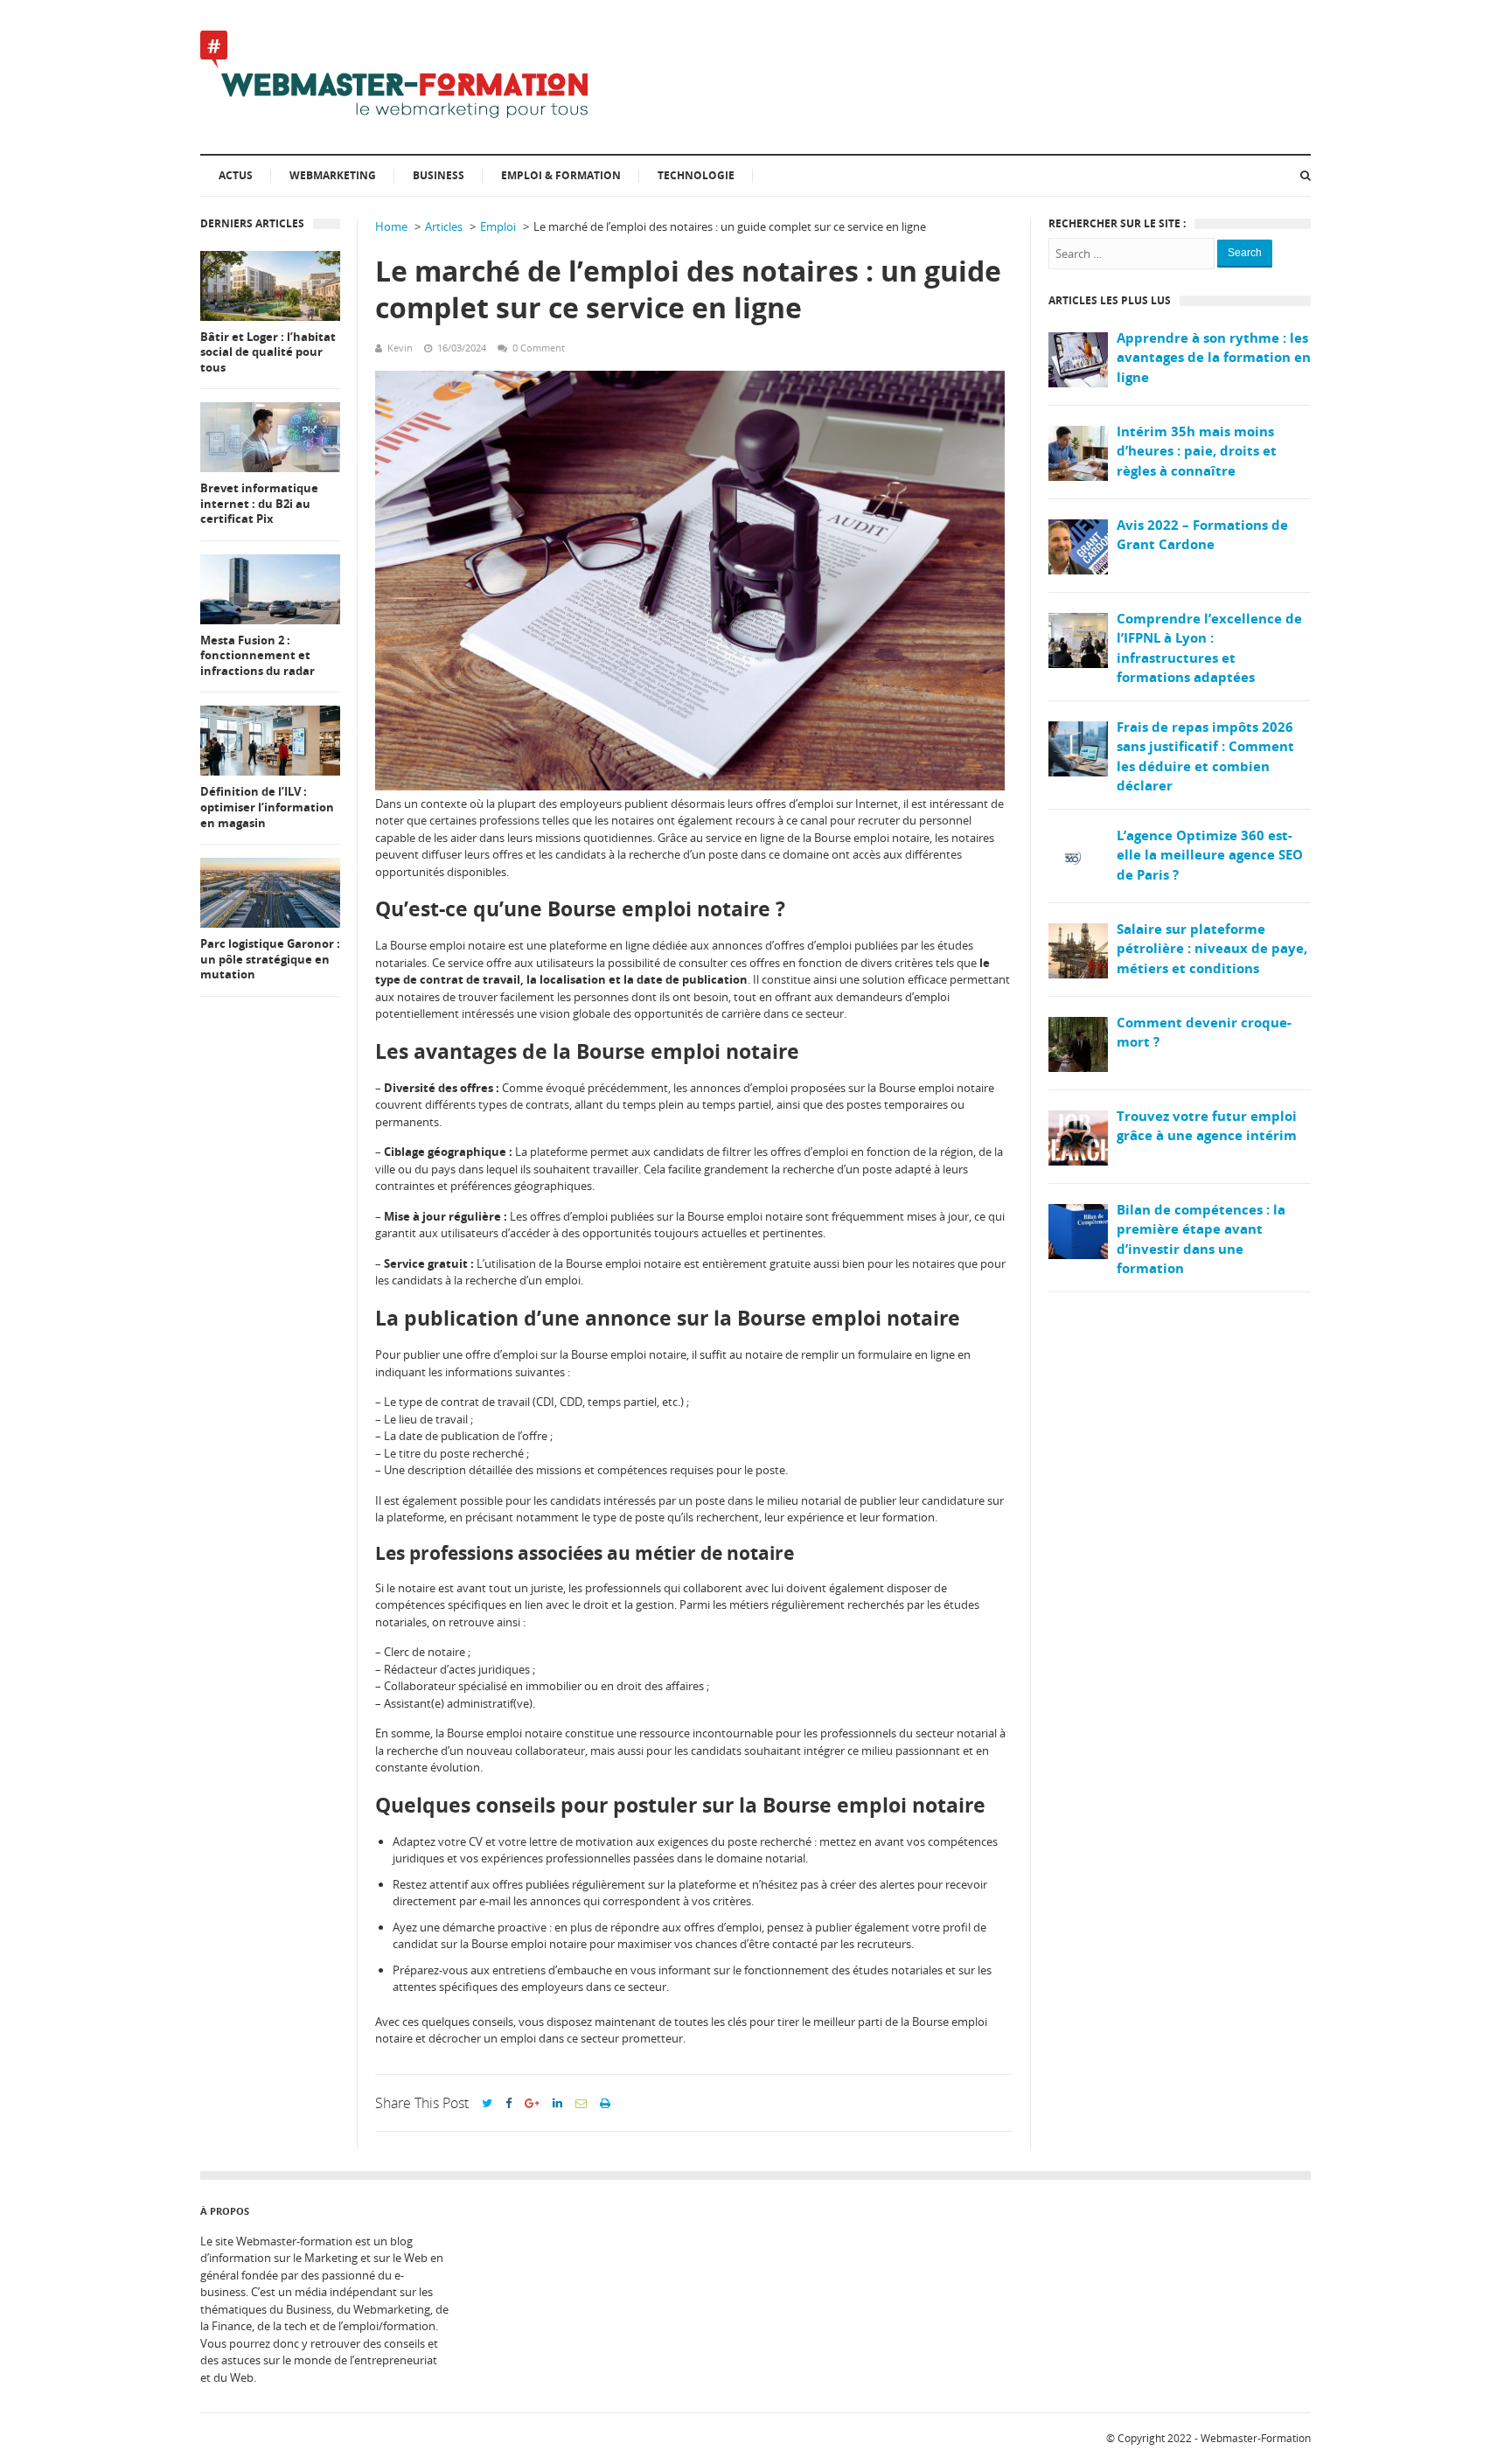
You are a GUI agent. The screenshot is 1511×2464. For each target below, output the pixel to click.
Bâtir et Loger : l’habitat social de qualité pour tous (268, 352)
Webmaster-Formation (1256, 2438)
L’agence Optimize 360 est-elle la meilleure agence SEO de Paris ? (1210, 855)
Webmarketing (333, 175)
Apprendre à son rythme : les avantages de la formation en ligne (1214, 357)
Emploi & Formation (561, 175)
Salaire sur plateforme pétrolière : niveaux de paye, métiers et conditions (1212, 948)
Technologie (696, 175)
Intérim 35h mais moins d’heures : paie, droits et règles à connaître (1197, 451)
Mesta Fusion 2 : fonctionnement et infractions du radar (258, 656)
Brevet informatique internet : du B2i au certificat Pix (259, 504)
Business (439, 175)
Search (1245, 253)
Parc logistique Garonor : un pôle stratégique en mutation (270, 959)
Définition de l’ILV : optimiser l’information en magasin (267, 807)
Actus (236, 175)
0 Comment (539, 348)
